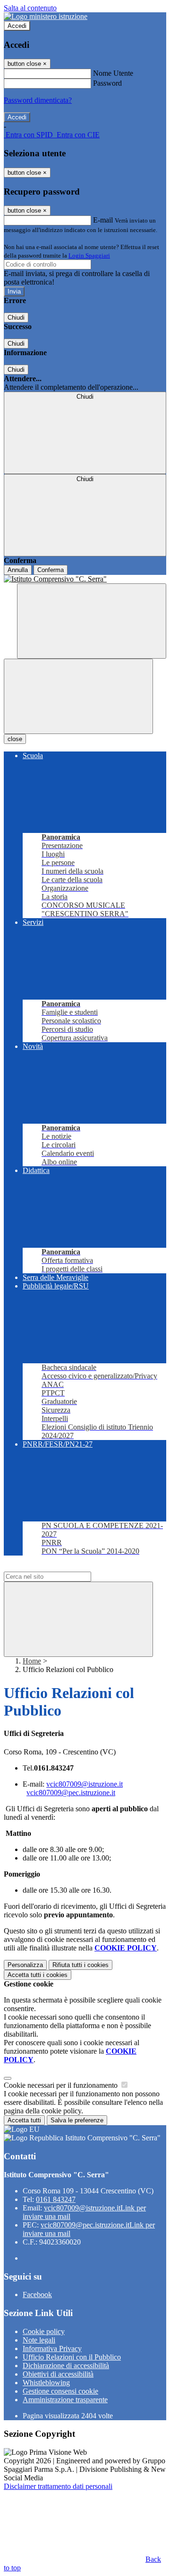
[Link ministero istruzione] (46, 16)
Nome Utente (113, 73)
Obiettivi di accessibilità (58, 2374)
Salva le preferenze (77, 2120)
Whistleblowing (46, 2383)
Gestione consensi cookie (60, 2391)
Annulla (18, 570)
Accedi (17, 26)
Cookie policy (44, 2331)
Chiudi (16, 318)
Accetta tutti (38, 1975)
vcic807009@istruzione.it (85, 1784)
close (15, 739)
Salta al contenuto (30, 8)
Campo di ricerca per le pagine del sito (61, 1567)
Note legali (39, 2340)
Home (32, 1661)
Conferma (51, 570)
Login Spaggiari (89, 255)
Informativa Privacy (52, 2348)
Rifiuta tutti (81, 1965)
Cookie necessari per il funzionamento (62, 2085)
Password (107, 83)
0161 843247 (56, 2199)
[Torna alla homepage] (85, 579)
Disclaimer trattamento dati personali (58, 2486)
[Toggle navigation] (78, 696)
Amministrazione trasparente (65, 2400)
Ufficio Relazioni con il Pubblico (72, 2357)
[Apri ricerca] (92, 621)
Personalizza (25, 1965)
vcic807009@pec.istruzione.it (71, 1793)
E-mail (103, 220)
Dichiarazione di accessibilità (66, 2366)
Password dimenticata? (38, 100)
